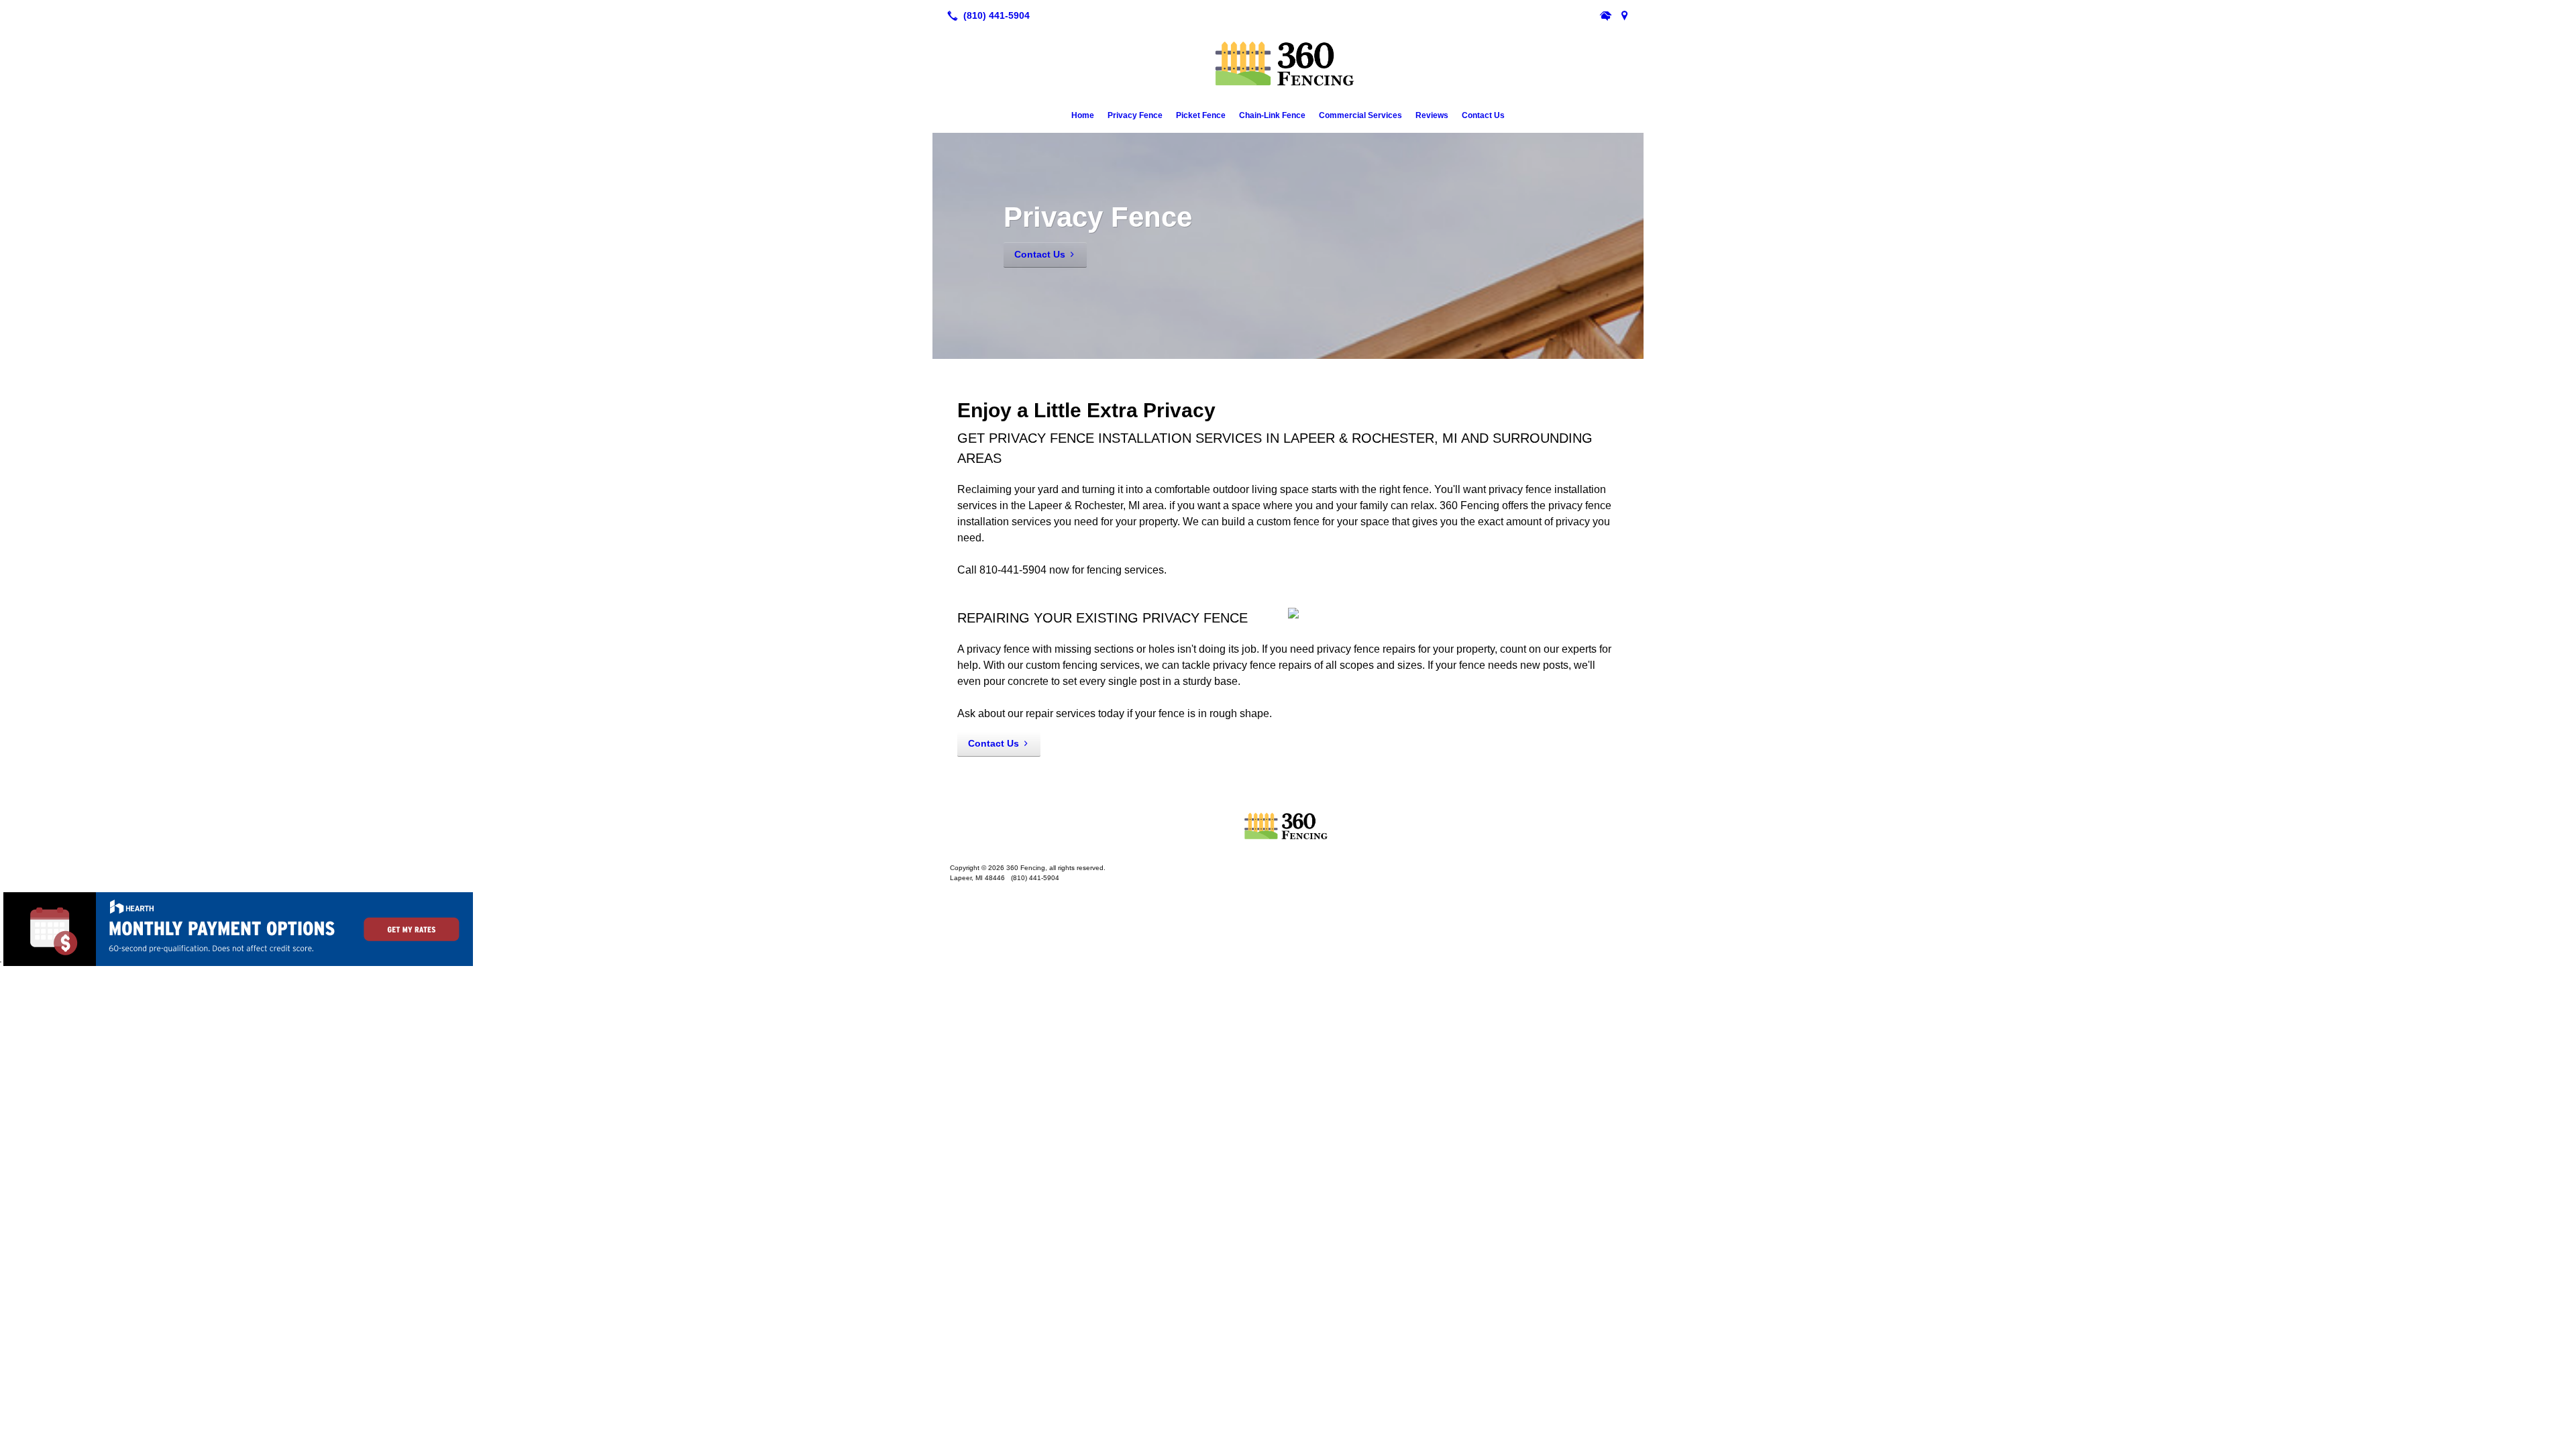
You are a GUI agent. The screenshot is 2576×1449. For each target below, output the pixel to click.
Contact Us (1483, 115)
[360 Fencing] (1288, 826)
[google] (1625, 15)
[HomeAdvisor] (1606, 15)
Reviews (1432, 115)
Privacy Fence (1135, 115)
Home (1083, 115)
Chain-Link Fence (1272, 115)
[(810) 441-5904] (986, 15)
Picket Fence (1201, 115)
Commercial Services (1360, 115)
